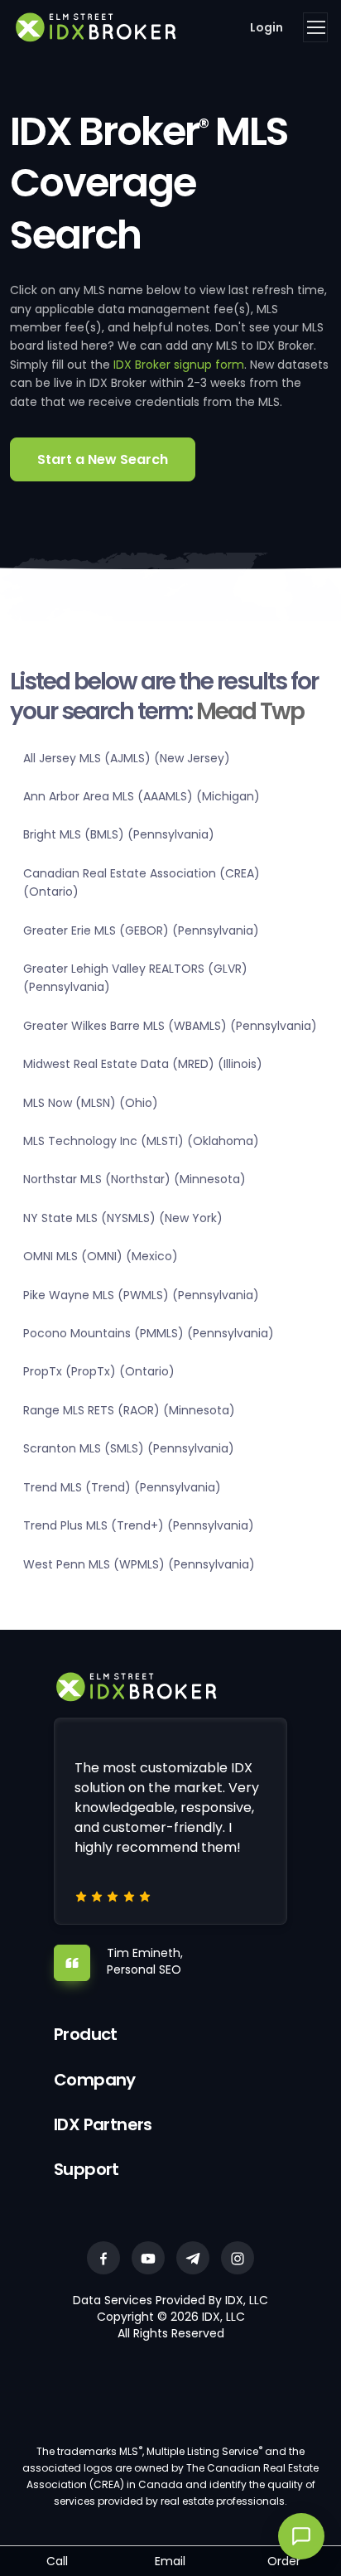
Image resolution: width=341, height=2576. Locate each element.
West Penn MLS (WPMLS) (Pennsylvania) (139, 1564)
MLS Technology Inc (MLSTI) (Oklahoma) (141, 1141)
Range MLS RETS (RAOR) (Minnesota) (129, 1410)
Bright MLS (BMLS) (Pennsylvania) (119, 834)
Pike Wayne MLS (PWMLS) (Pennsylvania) (141, 1295)
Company (95, 2080)
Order (284, 2561)
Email (170, 2561)
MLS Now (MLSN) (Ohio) (91, 1103)
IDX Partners (103, 2124)
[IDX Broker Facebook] (103, 2258)
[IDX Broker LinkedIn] (193, 2258)
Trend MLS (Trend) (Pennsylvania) (122, 1487)
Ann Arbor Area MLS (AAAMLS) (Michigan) (142, 796)
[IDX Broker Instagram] (238, 2258)
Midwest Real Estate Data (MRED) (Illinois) (143, 1064)
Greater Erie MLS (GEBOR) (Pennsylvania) (141, 930)
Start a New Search (103, 459)
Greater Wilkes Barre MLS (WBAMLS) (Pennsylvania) (170, 1026)
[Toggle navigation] (315, 27)
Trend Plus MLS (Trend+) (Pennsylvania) (139, 1525)
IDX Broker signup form (179, 365)
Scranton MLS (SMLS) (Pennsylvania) (129, 1448)
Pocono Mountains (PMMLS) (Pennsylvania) (149, 1333)
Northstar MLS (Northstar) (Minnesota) (134, 1179)
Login (267, 27)
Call (57, 2561)
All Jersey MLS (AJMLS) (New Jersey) (127, 758)
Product (86, 2034)
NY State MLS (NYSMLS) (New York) (123, 1218)
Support (86, 2169)
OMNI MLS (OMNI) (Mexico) (101, 1256)
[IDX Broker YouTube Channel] (148, 2258)
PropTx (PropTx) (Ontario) (99, 1371)
